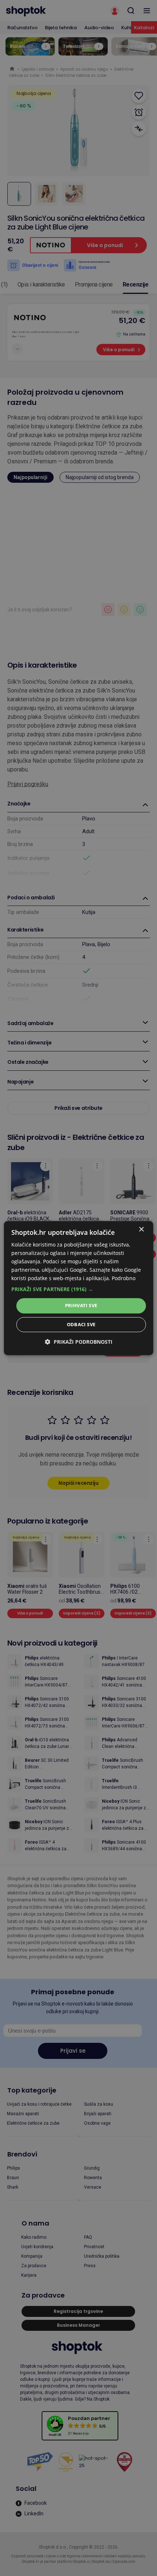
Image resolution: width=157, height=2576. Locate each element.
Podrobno (124, 1278)
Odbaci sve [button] (81, 1324)
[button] (79, 1290)
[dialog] (79, 1288)
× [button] (141, 1230)
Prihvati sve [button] (81, 1306)
